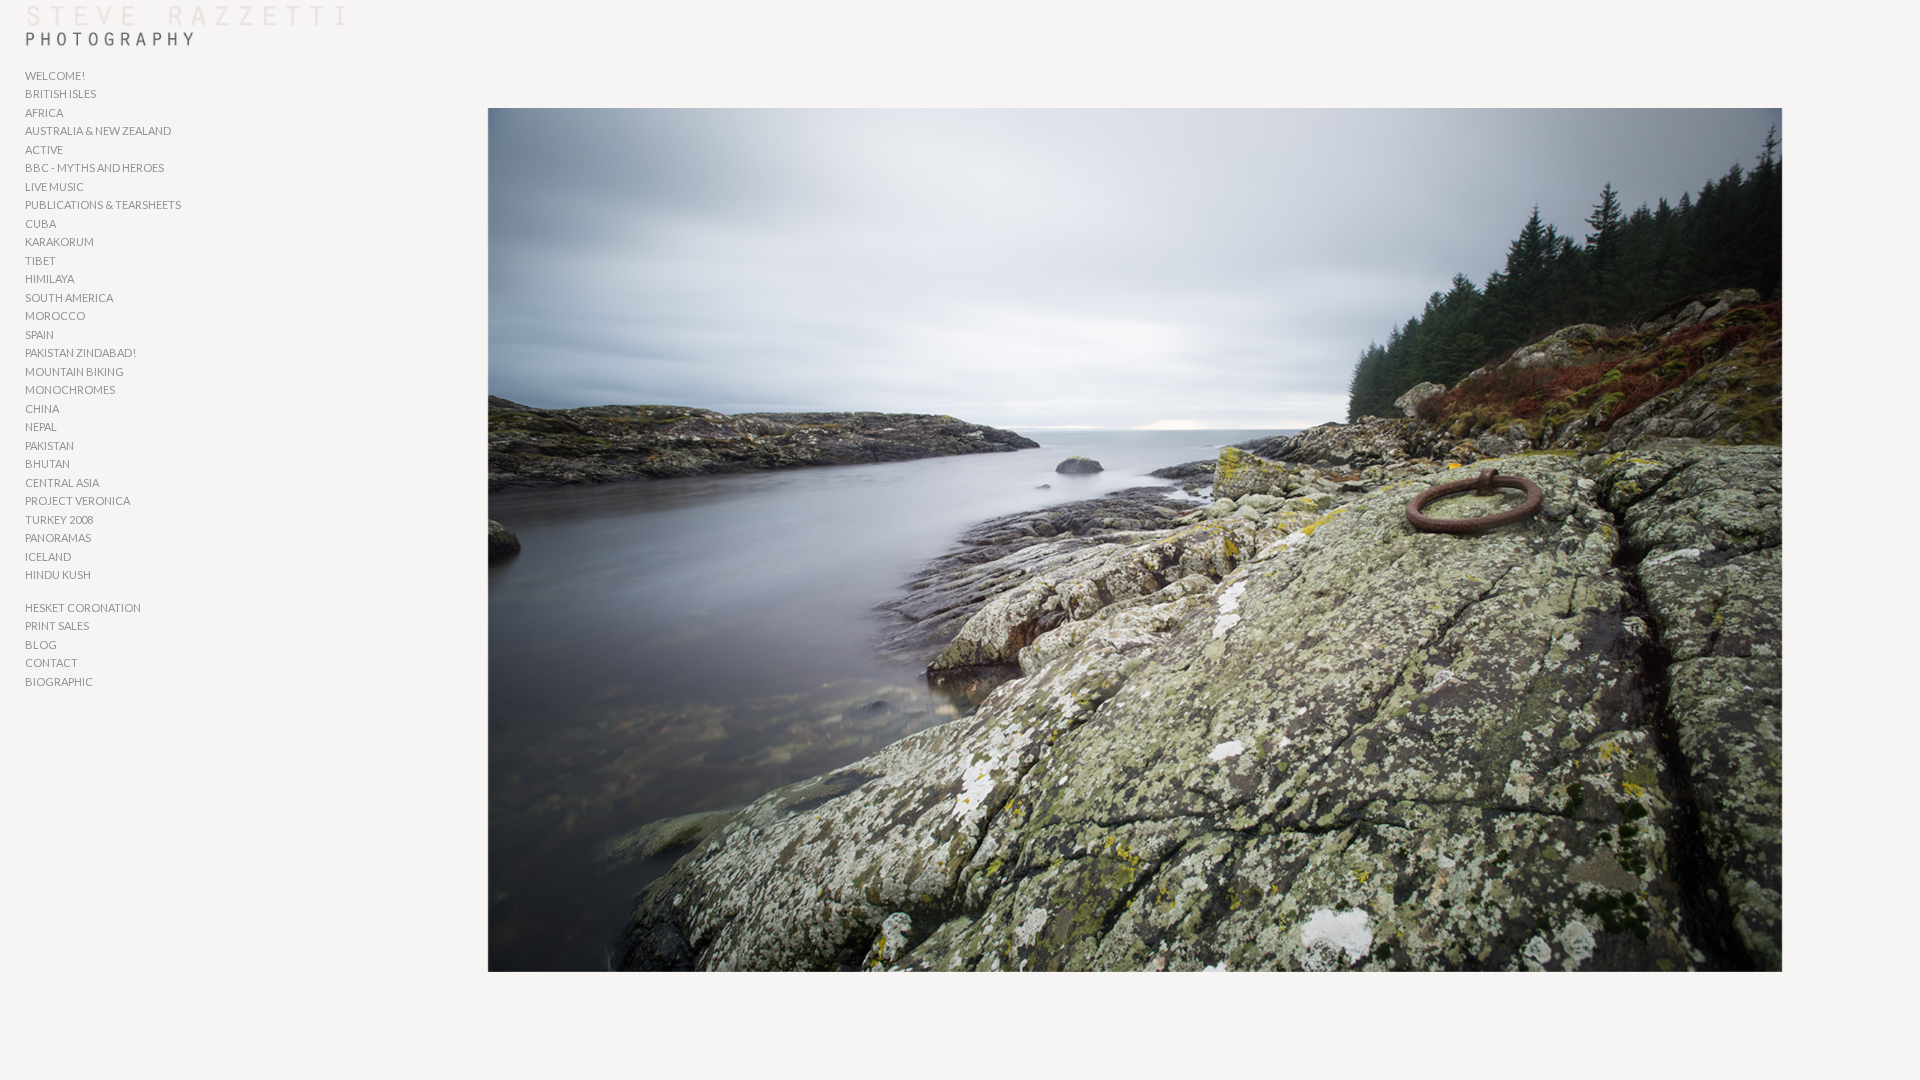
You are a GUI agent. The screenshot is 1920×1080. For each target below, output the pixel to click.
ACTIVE (44, 149)
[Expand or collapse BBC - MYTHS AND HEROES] (177, 169)
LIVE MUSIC (54, 186)
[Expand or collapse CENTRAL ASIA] (112, 483)
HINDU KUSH (58, 574)
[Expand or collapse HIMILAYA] (87, 280)
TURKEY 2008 (59, 519)
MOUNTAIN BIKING (74, 371)
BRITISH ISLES (60, 93)
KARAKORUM (59, 241)
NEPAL (41, 426)
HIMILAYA (49, 278)
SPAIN (39, 334)
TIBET (40, 260)
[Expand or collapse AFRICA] (76, 113)
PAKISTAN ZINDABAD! (80, 352)
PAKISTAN (49, 445)
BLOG (41, 644)
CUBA (40, 223)
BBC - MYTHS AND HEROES (94, 167)
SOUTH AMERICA (69, 297)
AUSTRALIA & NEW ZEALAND (98, 130)
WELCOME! (55, 75)
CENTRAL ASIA (62, 482)
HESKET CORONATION (83, 607)
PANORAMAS (58, 537)
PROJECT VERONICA (77, 500)
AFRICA (44, 112)
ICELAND (48, 556)
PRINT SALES (57, 625)
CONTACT (51, 662)
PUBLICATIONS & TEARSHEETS (103, 204)
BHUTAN (47, 463)
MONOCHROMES (70, 389)
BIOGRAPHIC (59, 681)
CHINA (42, 408)
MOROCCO (55, 315)
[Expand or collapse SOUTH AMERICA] (126, 298)
